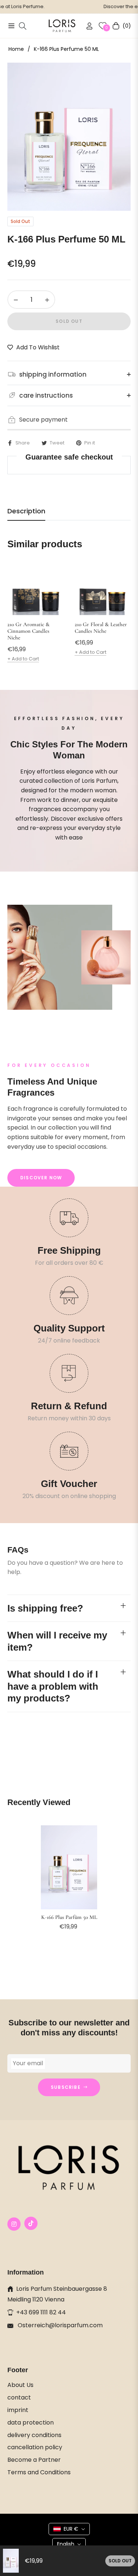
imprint (18, 2410)
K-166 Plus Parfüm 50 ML (69, 1917)
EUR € (71, 2529)
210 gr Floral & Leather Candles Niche (101, 628)
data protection (31, 2423)
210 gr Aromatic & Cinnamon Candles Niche (29, 631)
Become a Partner (34, 2460)
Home (16, 49)
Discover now (41, 1178)
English (66, 2544)
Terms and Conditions (39, 2472)
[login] (86, 26)
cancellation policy (35, 2447)
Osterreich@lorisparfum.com (59, 2325)
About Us (20, 2385)
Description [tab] (26, 511)
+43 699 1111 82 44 (41, 2312)
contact (19, 2397)
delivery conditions (34, 2435)
